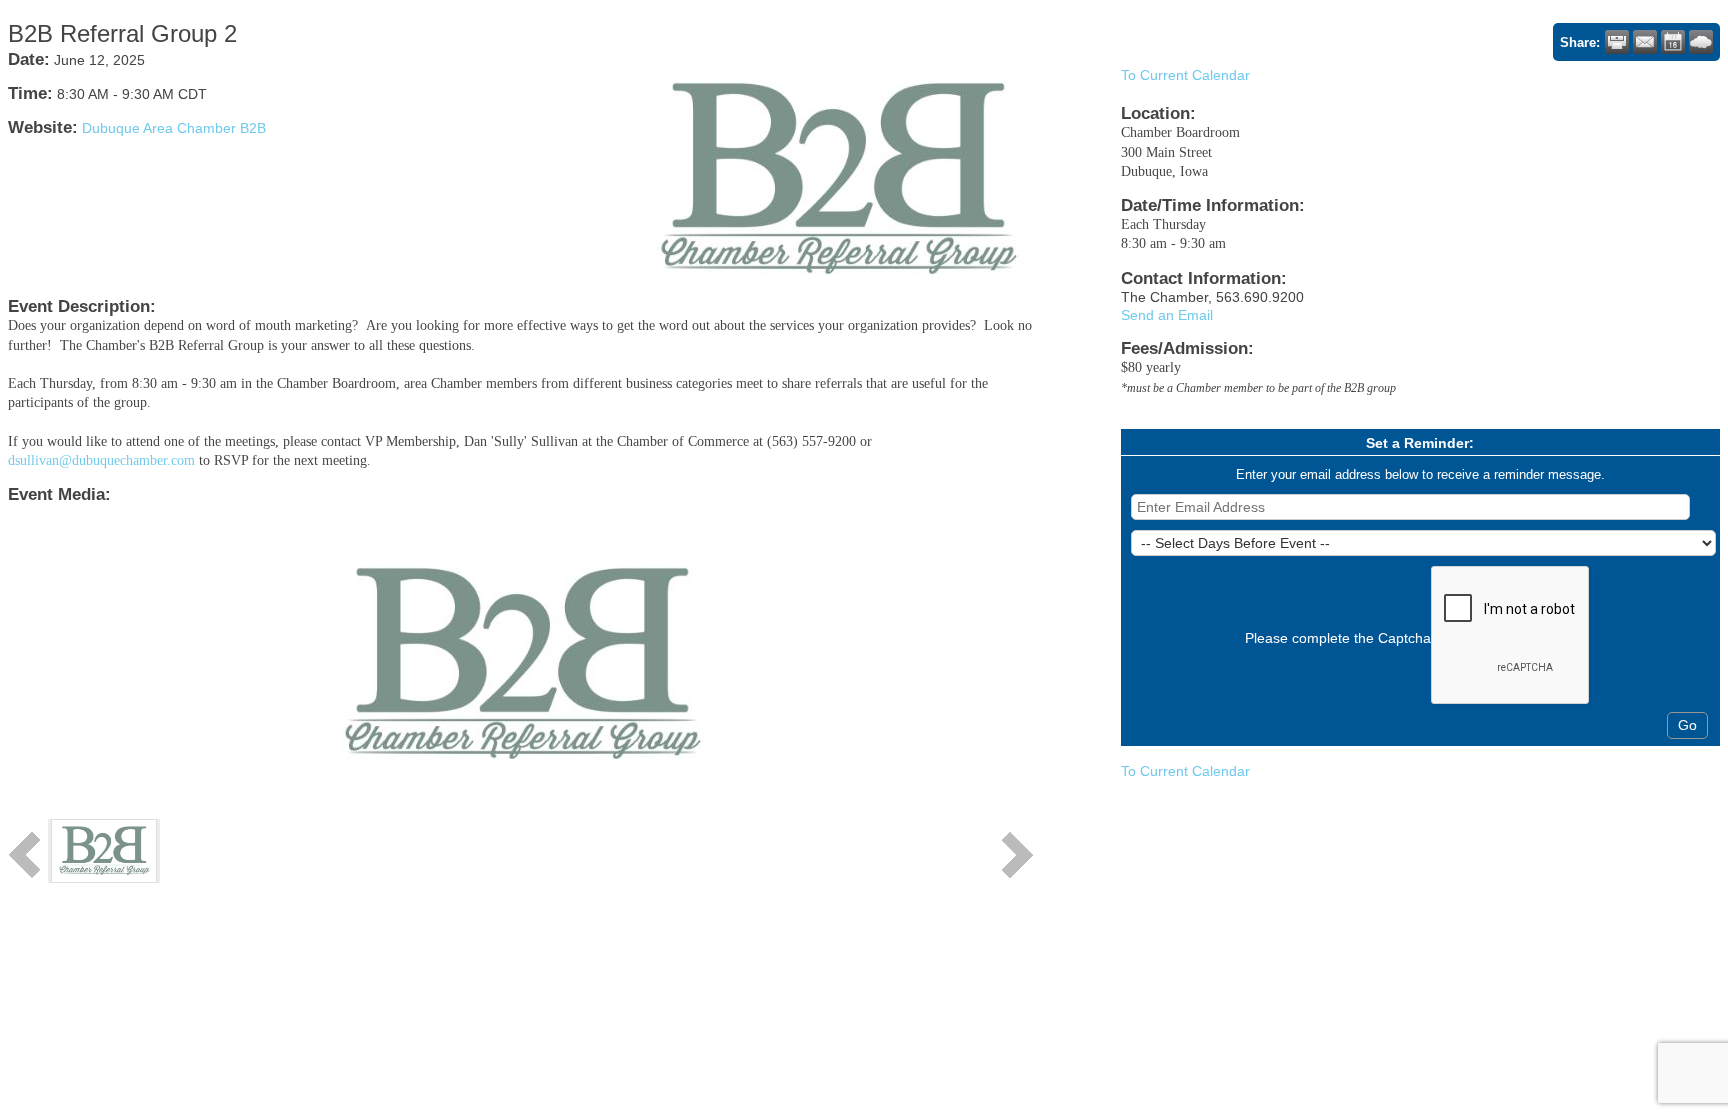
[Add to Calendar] (1673, 42)
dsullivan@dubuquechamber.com (101, 460)
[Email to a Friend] (1645, 42)
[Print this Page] (1617, 42)
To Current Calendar (1185, 75)
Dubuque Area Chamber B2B (174, 128)
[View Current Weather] (1701, 42)
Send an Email (1167, 315)
